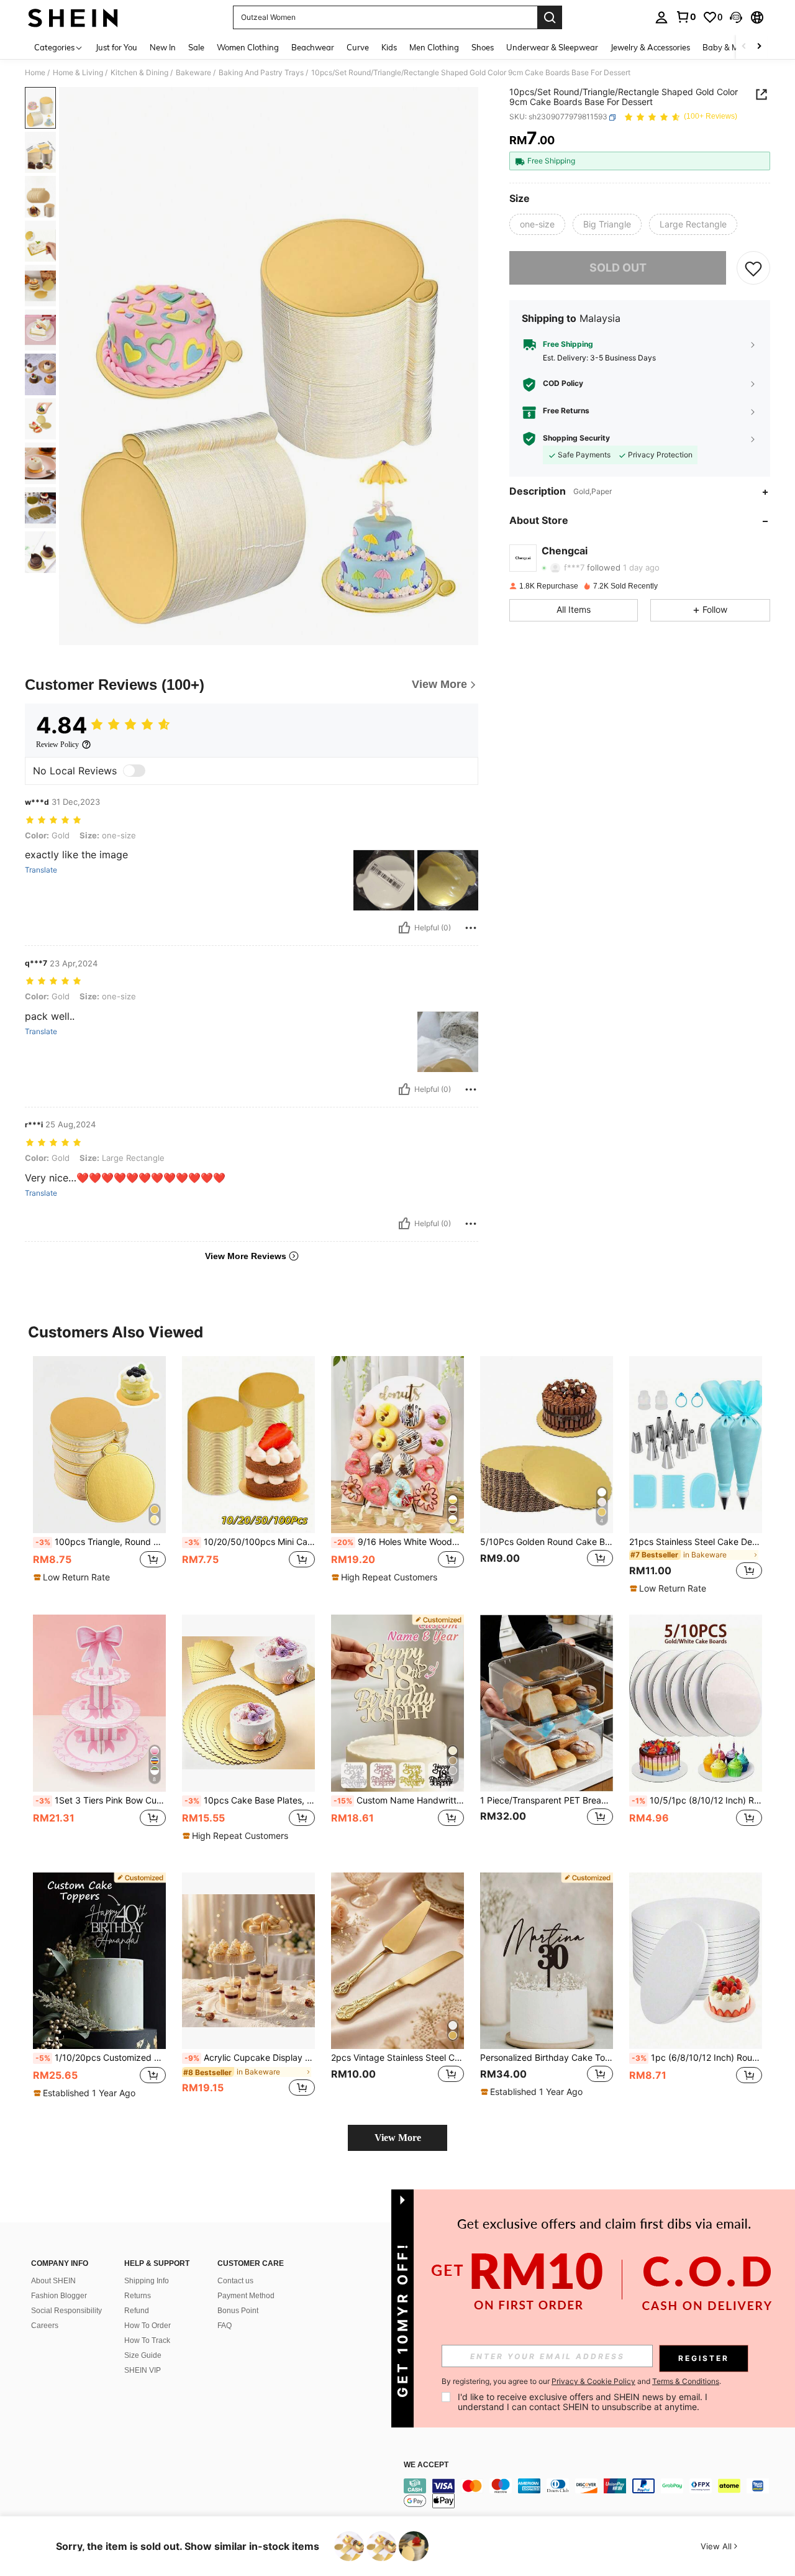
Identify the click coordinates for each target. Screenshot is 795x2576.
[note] (73, 1577)
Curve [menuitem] (358, 47)
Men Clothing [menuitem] (434, 47)
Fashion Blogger (59, 2296)
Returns (138, 2296)
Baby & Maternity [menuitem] (735, 47)
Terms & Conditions (686, 2381)
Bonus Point (238, 2311)
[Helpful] (404, 928)
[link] (686, 17)
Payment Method (246, 2296)
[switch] (134, 771)
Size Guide (143, 2355)
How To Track (147, 2340)
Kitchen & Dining (139, 73)
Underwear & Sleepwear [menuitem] (552, 47)
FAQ (225, 2326)
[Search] (550, 17)
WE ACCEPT (426, 2465)
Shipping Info (147, 2281)
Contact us (235, 2281)
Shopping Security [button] (576, 439)
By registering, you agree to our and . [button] (581, 2381)
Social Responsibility (66, 2311)
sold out (618, 268)
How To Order (148, 2326)
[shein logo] (73, 17)
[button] (736, 17)
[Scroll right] (759, 47)
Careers (45, 2326)
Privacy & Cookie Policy (593, 2381)
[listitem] (99, 1475)
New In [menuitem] (163, 47)
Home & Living (78, 73)
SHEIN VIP (143, 2370)
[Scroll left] (744, 47)
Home (35, 73)
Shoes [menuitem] (483, 47)
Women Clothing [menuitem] (248, 47)
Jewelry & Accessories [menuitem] (650, 47)
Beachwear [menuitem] (313, 47)
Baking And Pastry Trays (261, 73)
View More (398, 2138)
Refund (137, 2311)
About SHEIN (53, 2281)
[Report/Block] (471, 928)
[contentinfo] (590, 2493)
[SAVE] (753, 268)
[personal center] (661, 17)
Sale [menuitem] (196, 47)
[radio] (537, 224)
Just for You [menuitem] (116, 47)
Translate (41, 870)
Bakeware (193, 73)
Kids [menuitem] (389, 47)
